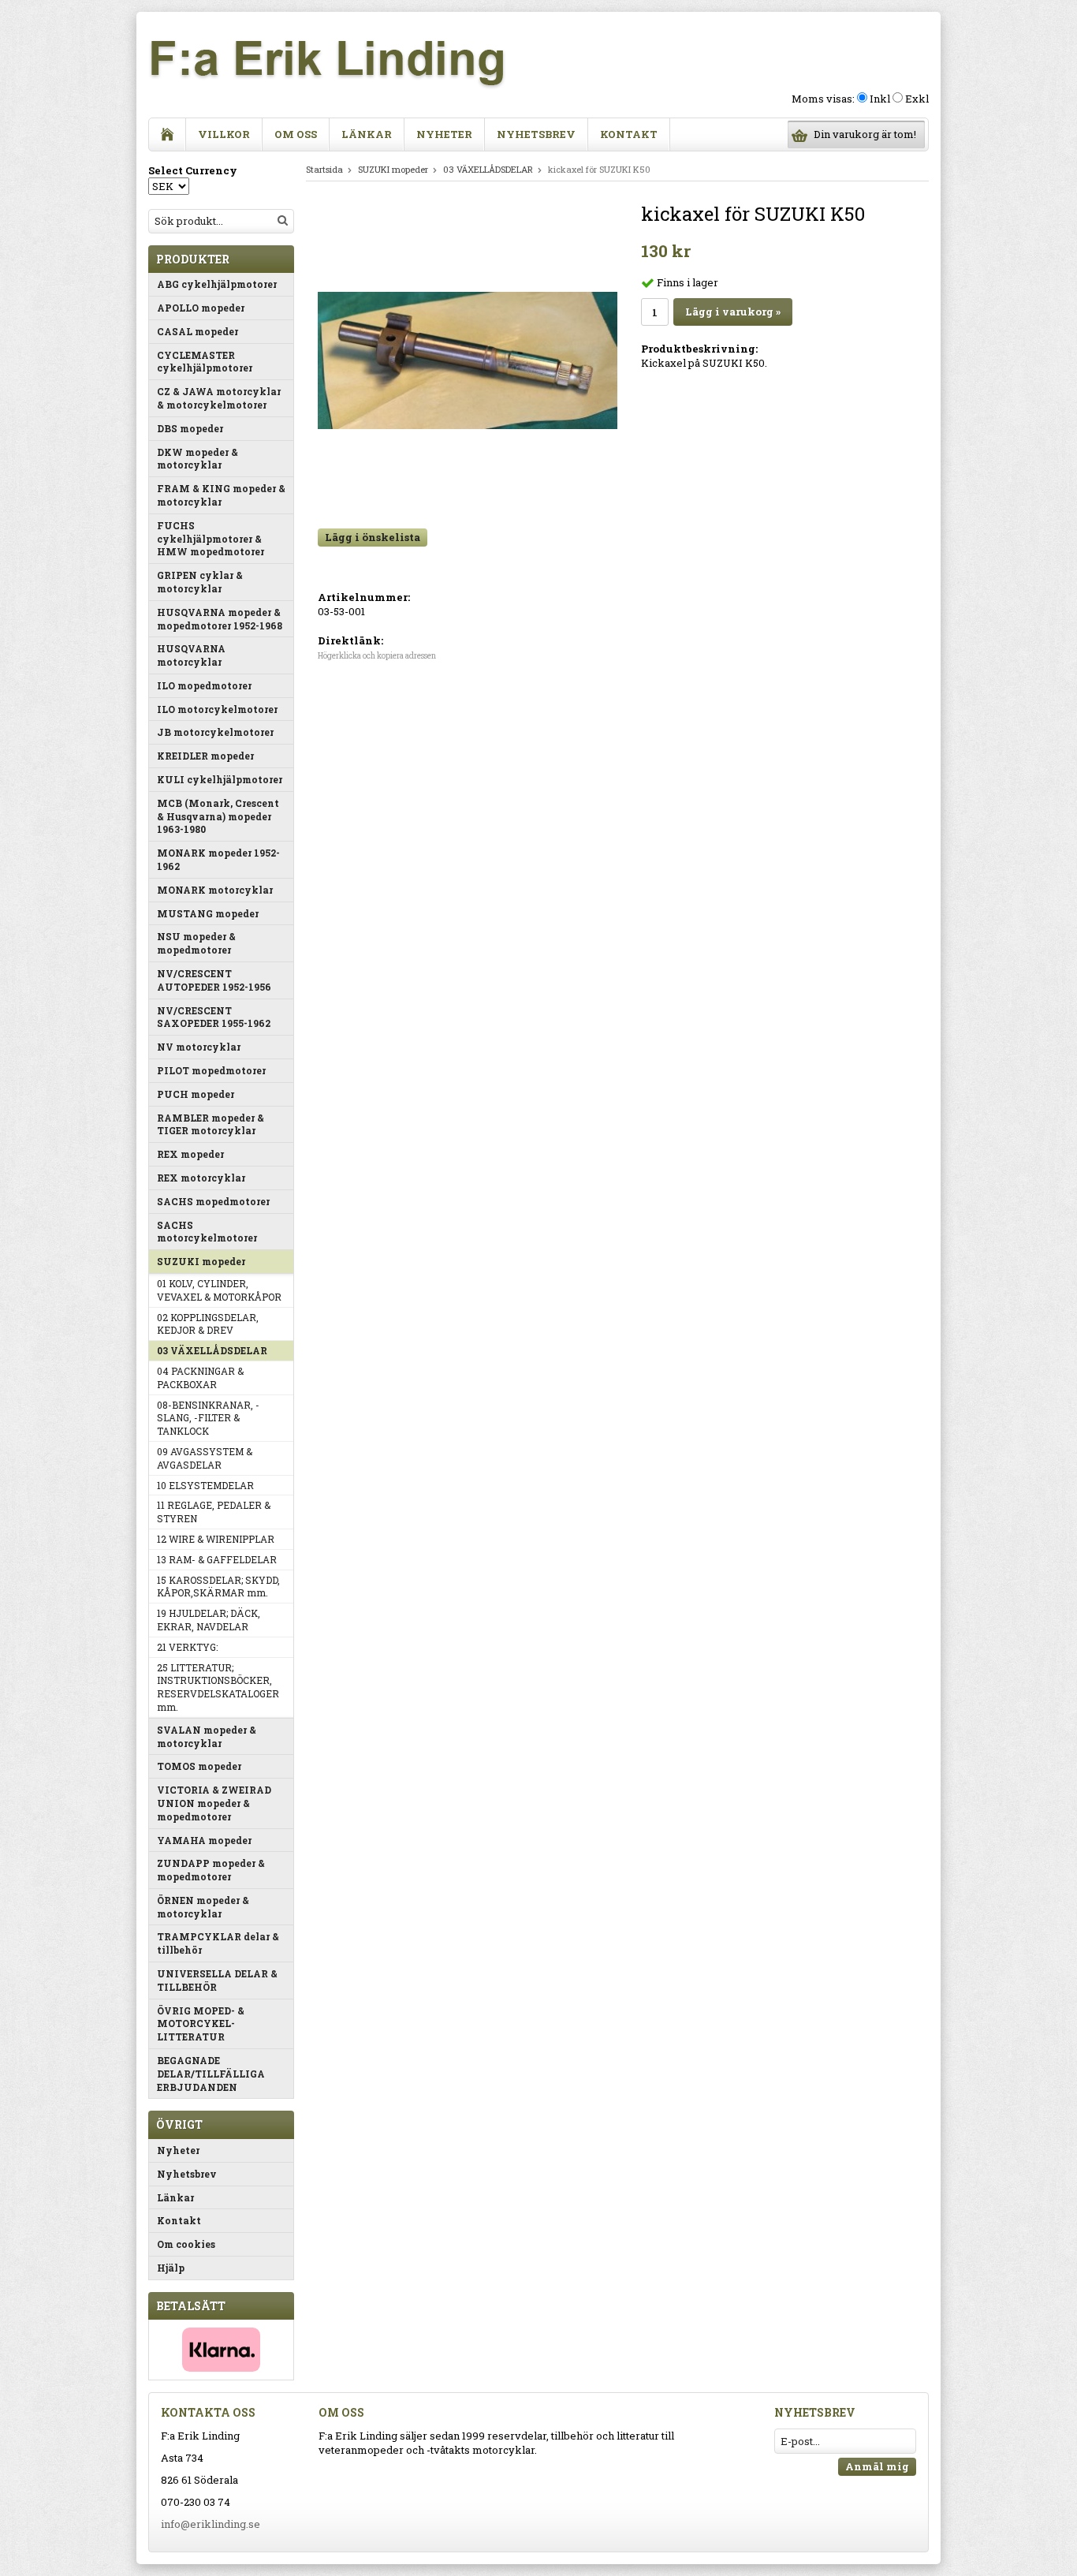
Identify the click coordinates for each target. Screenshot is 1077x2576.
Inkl (880, 99)
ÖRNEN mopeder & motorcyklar (203, 1907)
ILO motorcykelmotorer (217, 709)
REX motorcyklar (201, 1178)
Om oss (296, 134)
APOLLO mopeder (201, 308)
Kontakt (629, 134)
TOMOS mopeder (199, 1766)
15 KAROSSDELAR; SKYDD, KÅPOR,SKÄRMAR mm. (218, 1587)
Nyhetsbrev (536, 134)
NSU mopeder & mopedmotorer (196, 943)
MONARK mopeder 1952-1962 (218, 859)
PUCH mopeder (196, 1094)
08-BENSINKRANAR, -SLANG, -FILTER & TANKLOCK (208, 1418)
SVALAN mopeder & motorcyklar (207, 1736)
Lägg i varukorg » (733, 312)
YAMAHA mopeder (204, 1840)
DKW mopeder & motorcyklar (198, 459)
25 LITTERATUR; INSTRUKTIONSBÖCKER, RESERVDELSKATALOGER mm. (218, 1687)
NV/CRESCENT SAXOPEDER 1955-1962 (214, 1017)
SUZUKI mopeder (201, 1261)
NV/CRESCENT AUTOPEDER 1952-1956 (214, 980)
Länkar (367, 134)
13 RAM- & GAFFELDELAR (217, 1559)
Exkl (917, 99)
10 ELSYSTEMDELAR (205, 1485)
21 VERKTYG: (187, 1647)
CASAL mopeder (198, 331)
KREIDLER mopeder (205, 756)
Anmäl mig (877, 2466)
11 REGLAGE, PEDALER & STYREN (214, 1512)
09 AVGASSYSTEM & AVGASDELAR (205, 1458)
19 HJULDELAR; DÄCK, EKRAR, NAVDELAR (209, 1620)
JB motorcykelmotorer (215, 732)
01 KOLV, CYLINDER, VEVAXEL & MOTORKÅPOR (219, 1290)
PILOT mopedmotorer (211, 1070)
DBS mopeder (190, 428)
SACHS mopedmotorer (213, 1201)
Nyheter (444, 134)
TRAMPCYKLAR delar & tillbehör (218, 1943)
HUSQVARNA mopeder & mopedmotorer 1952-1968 (220, 619)
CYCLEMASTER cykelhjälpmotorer (205, 362)
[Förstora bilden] (468, 359)
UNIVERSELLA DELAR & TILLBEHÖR (217, 1980)
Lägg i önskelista (373, 537)
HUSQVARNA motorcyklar (191, 655)
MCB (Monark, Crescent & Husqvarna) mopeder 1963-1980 (218, 816)
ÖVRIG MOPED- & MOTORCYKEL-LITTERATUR (201, 2024)
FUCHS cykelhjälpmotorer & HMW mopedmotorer (211, 539)
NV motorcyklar (199, 1047)
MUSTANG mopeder (208, 913)
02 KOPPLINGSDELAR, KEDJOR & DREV (208, 1324)
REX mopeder (190, 1154)
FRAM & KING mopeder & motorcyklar (221, 495)
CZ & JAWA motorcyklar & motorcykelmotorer (219, 398)
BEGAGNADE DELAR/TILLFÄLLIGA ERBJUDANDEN (211, 2074)
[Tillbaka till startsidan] (168, 134)
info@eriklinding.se (211, 2524)
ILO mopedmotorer (204, 685)
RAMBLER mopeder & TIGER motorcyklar (211, 1124)
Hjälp (171, 2268)
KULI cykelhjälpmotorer (220, 779)
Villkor (224, 134)
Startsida (324, 169)
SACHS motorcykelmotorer (207, 1232)
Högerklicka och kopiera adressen (377, 656)
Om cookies (186, 2244)
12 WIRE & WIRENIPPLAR (216, 1539)
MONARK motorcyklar (215, 890)
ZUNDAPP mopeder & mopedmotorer (211, 1870)
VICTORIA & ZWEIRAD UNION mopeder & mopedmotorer (214, 1803)
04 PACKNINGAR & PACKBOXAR (200, 1378)
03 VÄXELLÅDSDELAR (212, 1350)
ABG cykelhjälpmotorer (217, 284)
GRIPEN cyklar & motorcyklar (200, 582)
